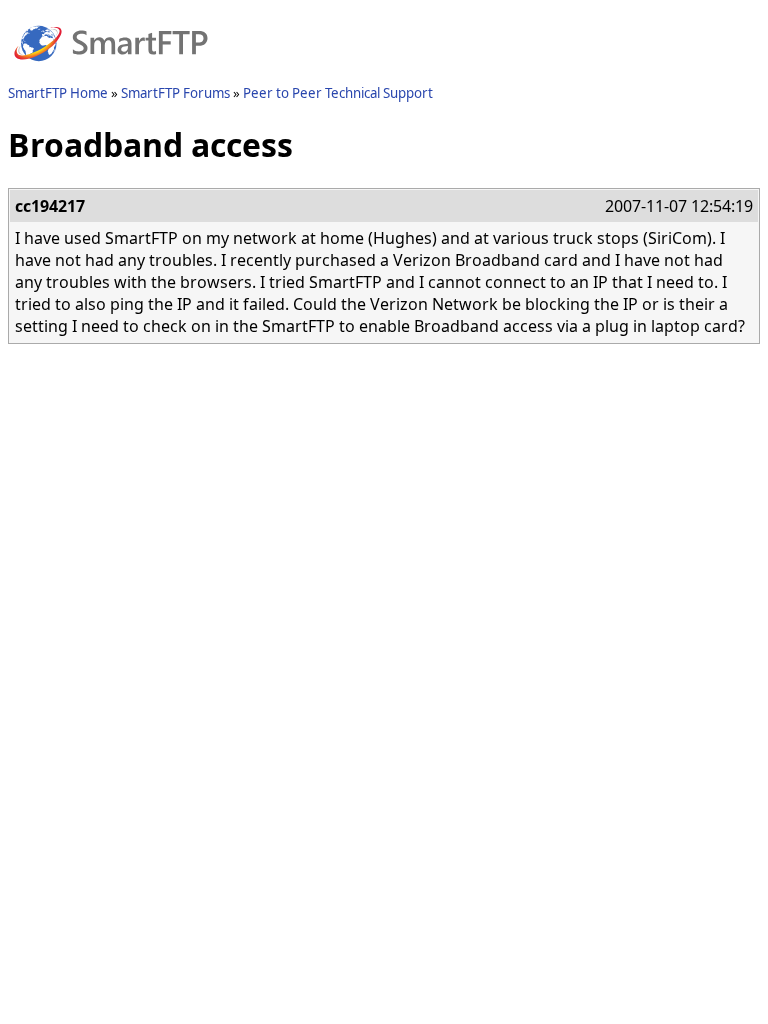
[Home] (111, 73)
